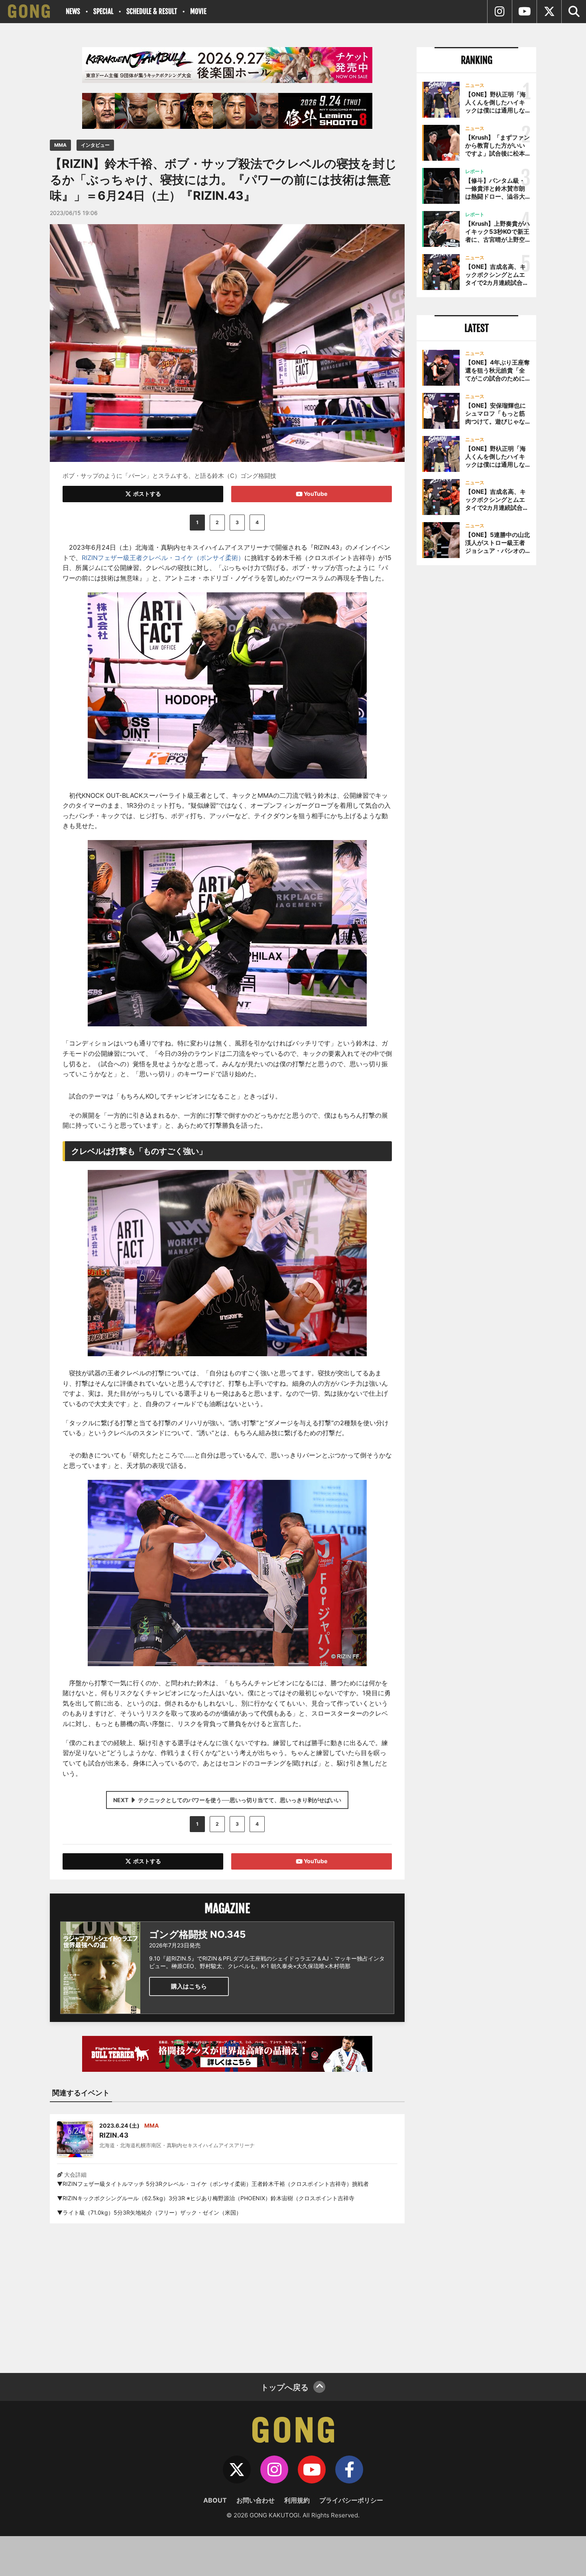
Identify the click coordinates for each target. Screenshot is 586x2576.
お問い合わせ (256, 2500)
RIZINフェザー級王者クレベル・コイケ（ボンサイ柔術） (163, 558)
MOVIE (198, 11)
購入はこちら (189, 1986)
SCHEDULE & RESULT (152, 11)
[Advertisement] (227, 2293)
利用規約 (297, 2500)
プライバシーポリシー (351, 2500)
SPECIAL (103, 11)
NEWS (73, 11)
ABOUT (215, 2500)
